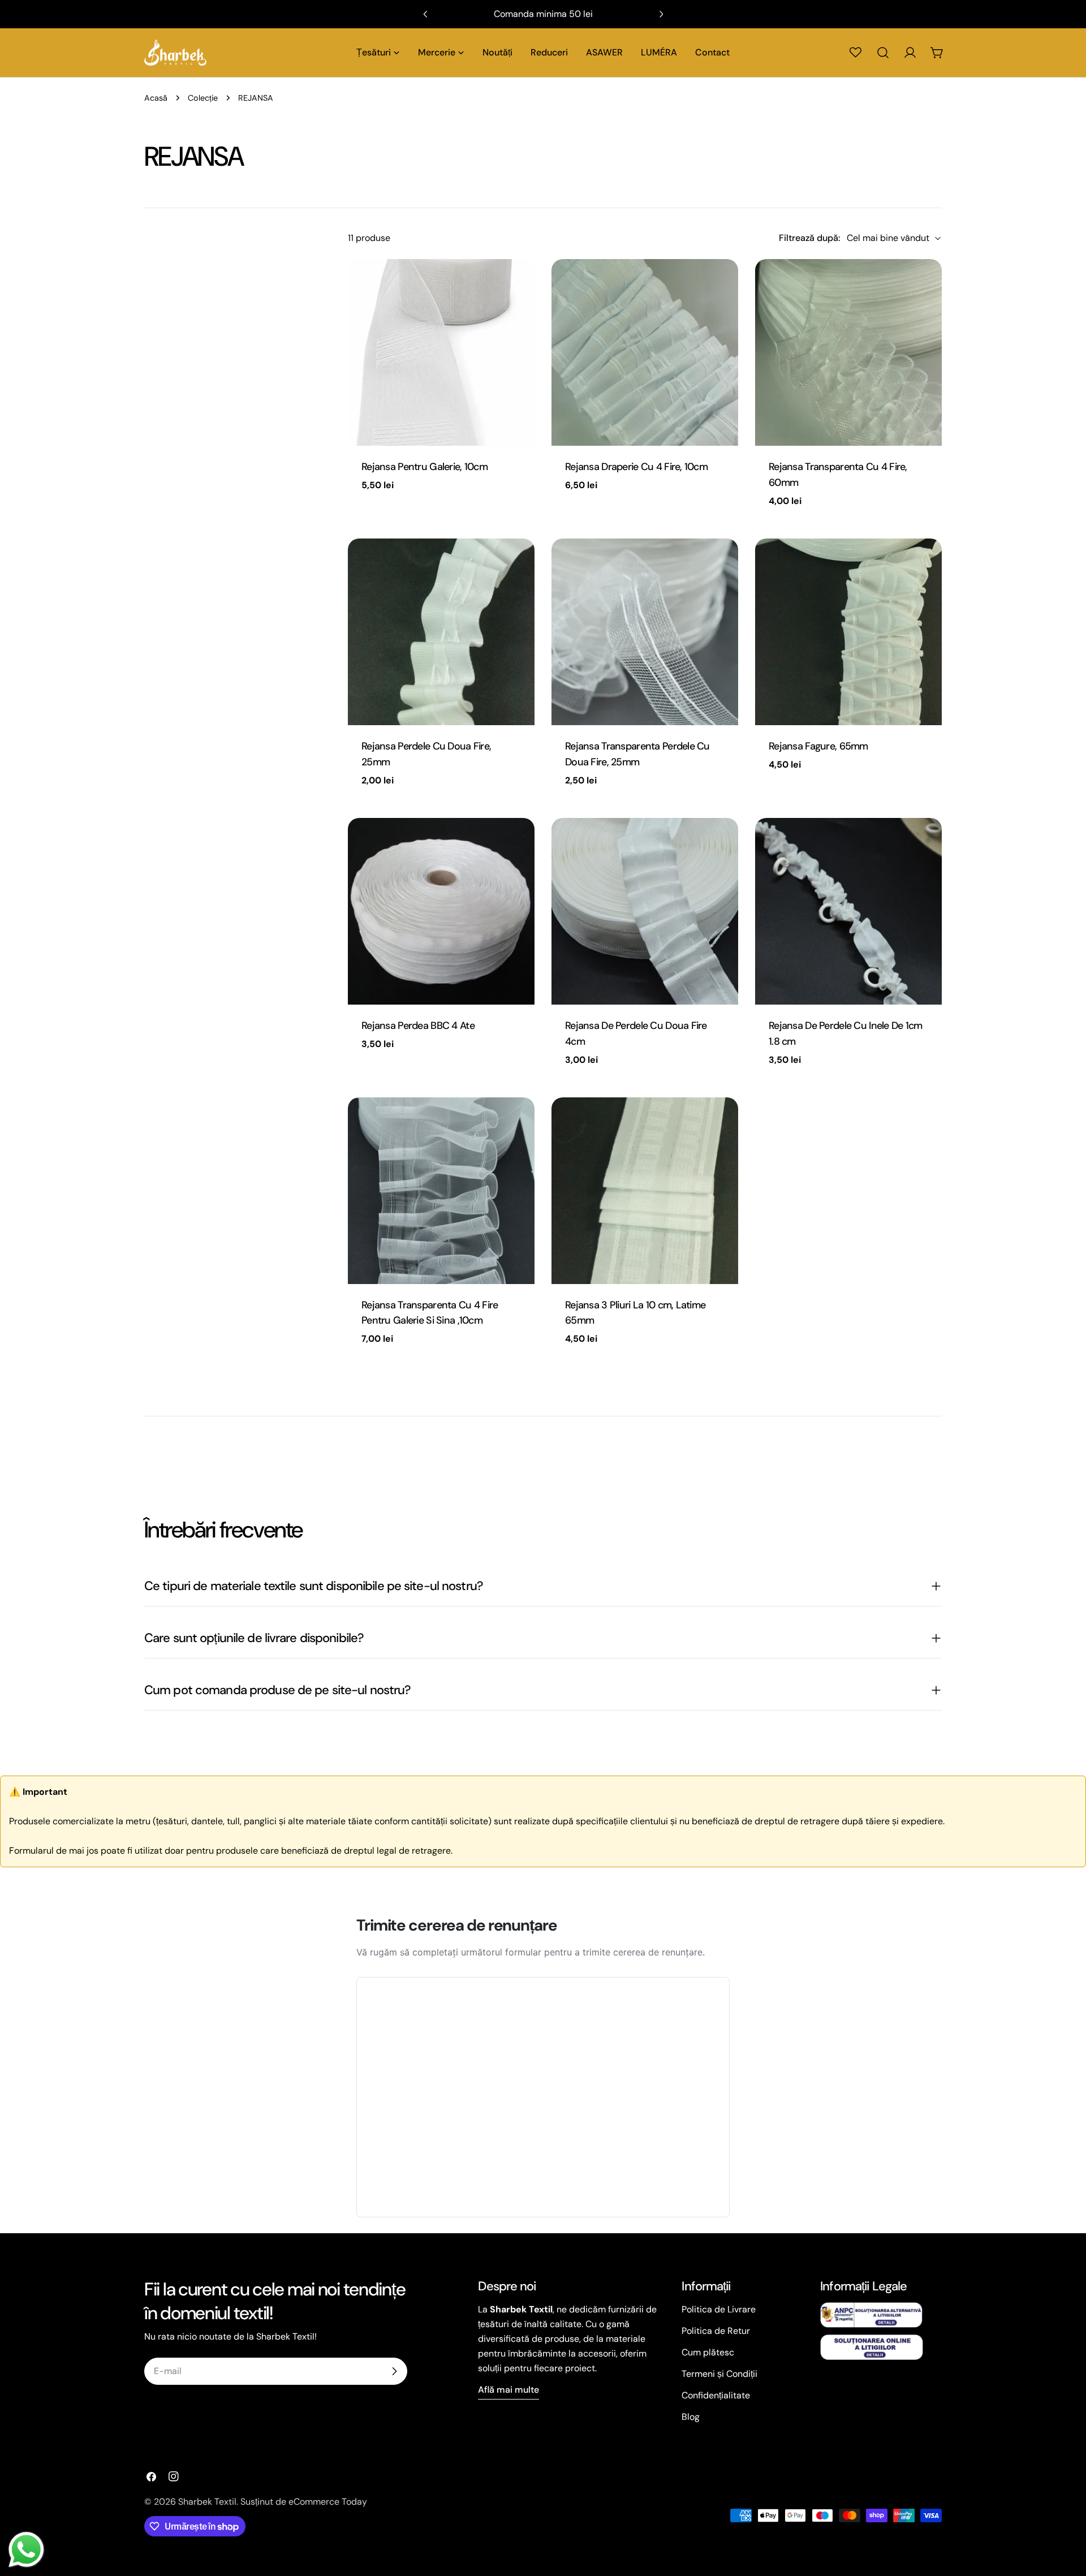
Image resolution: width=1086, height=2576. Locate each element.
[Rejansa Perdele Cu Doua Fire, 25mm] (441, 632)
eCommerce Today (328, 2502)
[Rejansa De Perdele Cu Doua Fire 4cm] (645, 911)
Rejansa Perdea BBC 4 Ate (418, 1026)
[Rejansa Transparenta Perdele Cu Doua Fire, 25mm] (645, 632)
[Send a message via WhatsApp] (26, 2550)
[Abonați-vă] (394, 2371)
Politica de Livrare (719, 2309)
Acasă (156, 98)
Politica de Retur (716, 2331)
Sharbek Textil (207, 2502)
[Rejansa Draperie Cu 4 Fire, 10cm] (645, 352)
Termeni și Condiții (719, 2374)
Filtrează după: (809, 238)
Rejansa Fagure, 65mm (818, 746)
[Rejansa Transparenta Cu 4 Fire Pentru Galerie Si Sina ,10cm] (441, 1191)
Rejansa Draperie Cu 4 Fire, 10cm (636, 467)
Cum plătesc (708, 2352)
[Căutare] (883, 53)
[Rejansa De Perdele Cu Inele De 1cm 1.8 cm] (848, 911)
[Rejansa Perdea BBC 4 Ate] (441, 911)
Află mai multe (508, 2390)
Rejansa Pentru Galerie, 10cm (425, 467)
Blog (691, 2417)
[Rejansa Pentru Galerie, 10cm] (441, 352)
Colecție (203, 98)
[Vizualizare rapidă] (518, 284)
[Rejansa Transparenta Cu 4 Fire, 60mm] (848, 352)
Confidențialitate (716, 2395)
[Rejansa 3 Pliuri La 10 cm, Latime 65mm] (645, 1191)
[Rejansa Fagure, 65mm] (848, 632)
